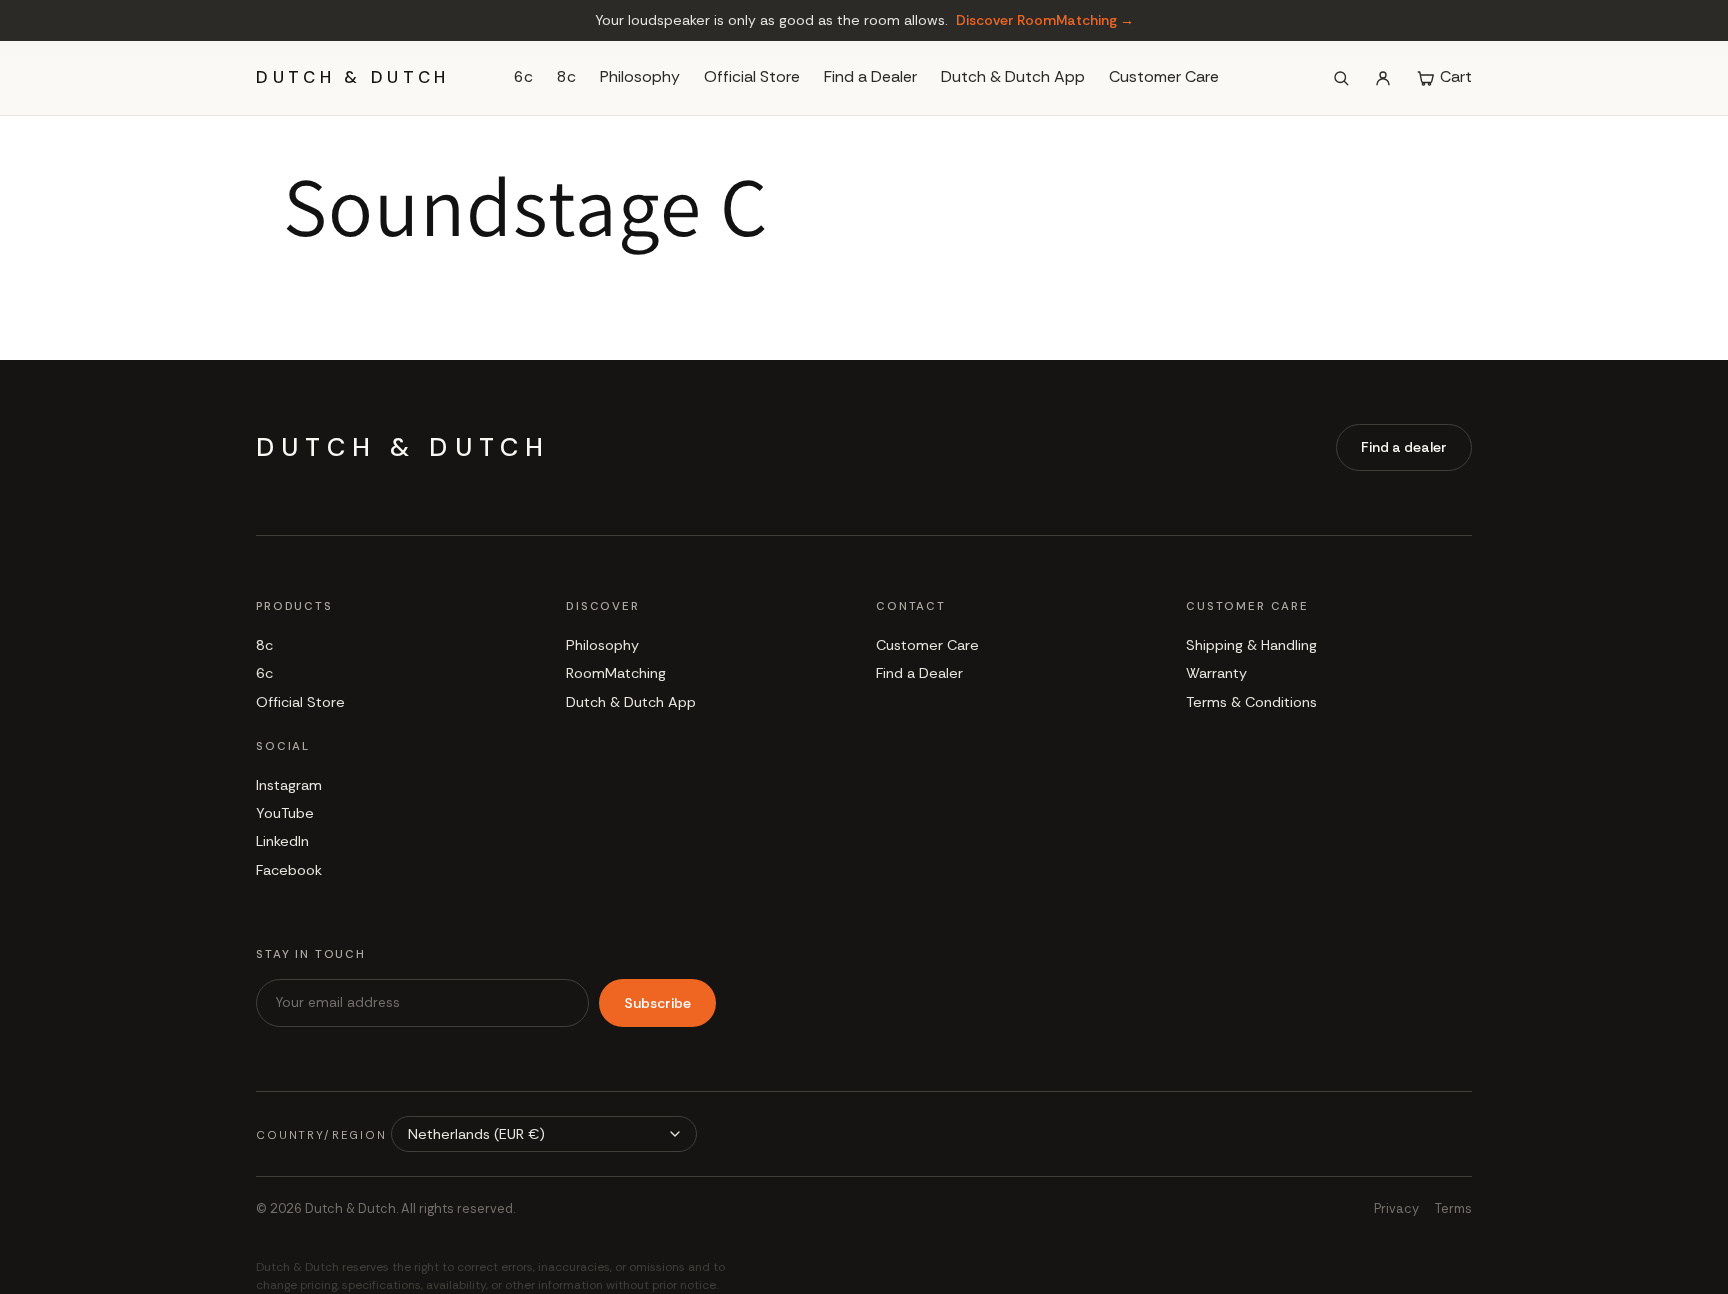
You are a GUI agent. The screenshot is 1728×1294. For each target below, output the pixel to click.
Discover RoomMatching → (1045, 20)
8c (566, 77)
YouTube (285, 813)
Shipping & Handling (1251, 645)
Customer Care (1164, 77)
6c (523, 77)
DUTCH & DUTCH (353, 77)
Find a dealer (1404, 447)
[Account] (1383, 78)
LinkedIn (282, 841)
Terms (1453, 1208)
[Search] (1341, 78)
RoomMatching (616, 673)
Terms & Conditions (1251, 702)
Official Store (752, 77)
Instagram (289, 785)
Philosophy (640, 77)
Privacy (1396, 1208)
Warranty (1216, 673)
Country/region (321, 1135)
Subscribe (657, 1003)
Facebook (289, 870)
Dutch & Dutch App (1013, 77)
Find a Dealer (870, 77)
